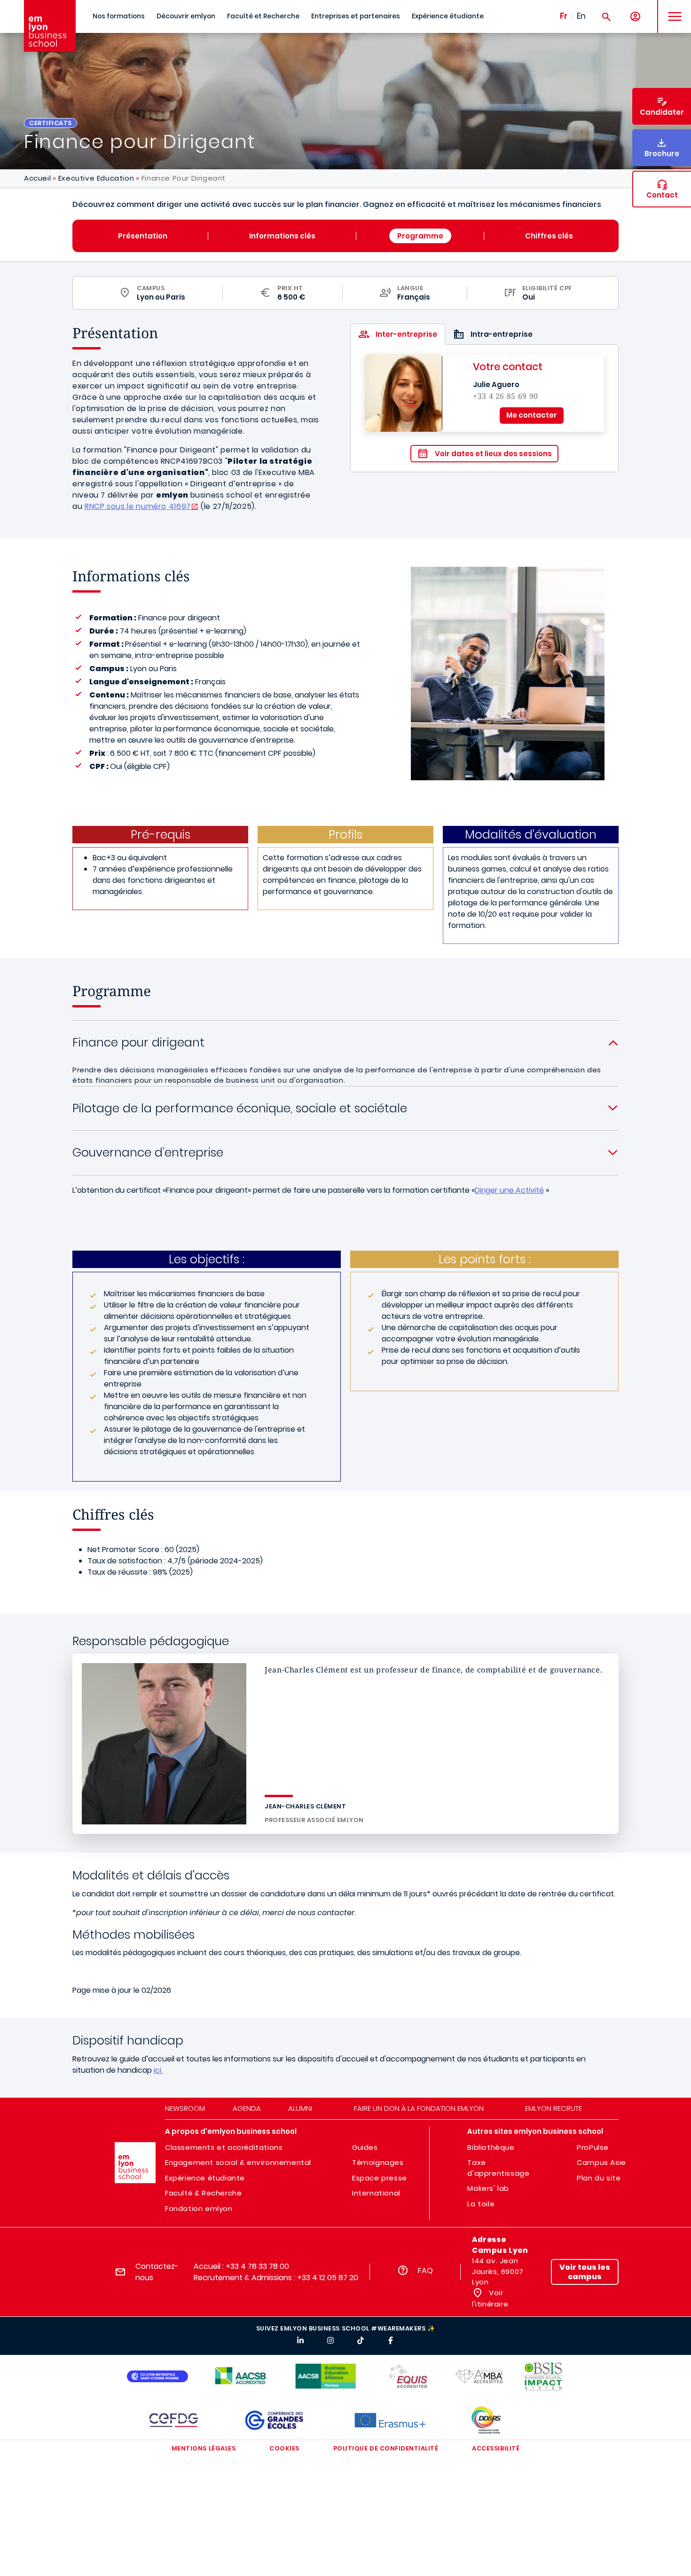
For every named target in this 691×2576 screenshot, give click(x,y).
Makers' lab (488, 2188)
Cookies (284, 2448)
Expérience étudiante (448, 16)
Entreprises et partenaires (356, 16)
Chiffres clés (549, 236)
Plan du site (599, 2178)
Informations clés (282, 236)
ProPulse (593, 2147)
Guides (365, 2147)
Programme (420, 236)
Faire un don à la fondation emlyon (419, 2108)
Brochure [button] (662, 154)
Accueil (37, 178)
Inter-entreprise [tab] (406, 334)
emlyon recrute (554, 2108)
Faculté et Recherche (263, 16)
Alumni (300, 2108)
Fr (564, 16)
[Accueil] (50, 26)
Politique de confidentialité (386, 2448)
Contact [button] (662, 195)
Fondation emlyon (199, 2208)
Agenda (247, 2108)
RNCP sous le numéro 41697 (138, 506)
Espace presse (380, 2178)
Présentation (143, 236)
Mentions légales (204, 2448)
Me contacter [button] (532, 415)
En (581, 16)
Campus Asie (601, 2162)
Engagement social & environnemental (238, 2162)
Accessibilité (496, 2448)
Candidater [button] (662, 112)
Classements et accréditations (224, 2147)
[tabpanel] (484, 408)
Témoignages (378, 2162)
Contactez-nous (157, 2272)
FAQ (425, 2271)
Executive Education (96, 178)
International (376, 2193)
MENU (671, 9)
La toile (481, 2204)
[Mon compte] (635, 17)
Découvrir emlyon (186, 16)
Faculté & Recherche (203, 2193)
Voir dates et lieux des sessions (493, 454)
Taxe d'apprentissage (498, 2168)
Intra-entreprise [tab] (502, 334)
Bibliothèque (491, 2147)
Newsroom (185, 2108)
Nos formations (119, 16)
